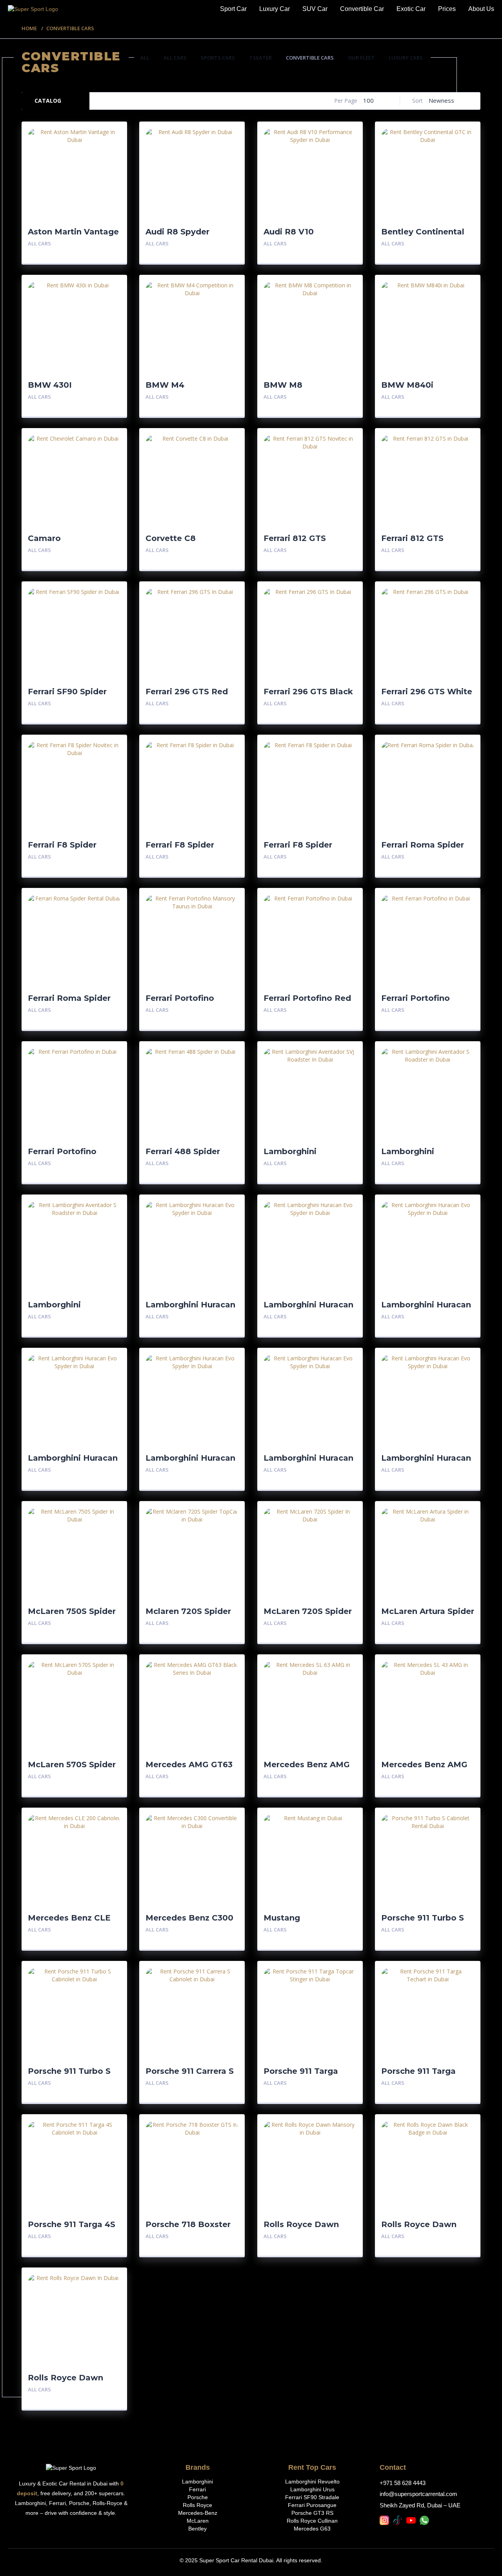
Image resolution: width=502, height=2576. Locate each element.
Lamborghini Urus (312, 2489)
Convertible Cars (310, 58)
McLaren (198, 2521)
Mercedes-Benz (198, 2513)
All (145, 58)
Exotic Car (411, 9)
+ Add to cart (99, 244)
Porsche (198, 2497)
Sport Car (233, 9)
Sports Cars (218, 58)
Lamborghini (197, 2482)
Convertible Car (362, 9)
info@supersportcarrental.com (418, 2494)
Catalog (48, 101)
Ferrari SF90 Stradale (312, 2497)
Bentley (197, 2529)
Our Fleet (361, 58)
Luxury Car (275, 9)
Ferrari (197, 2489)
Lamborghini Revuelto (312, 2482)
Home (29, 28)
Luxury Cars (406, 58)
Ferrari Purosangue (312, 2505)
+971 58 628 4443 (403, 2483)
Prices (447, 9)
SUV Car (315, 9)
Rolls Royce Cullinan (312, 2521)
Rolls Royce (197, 2505)
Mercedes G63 (312, 2529)
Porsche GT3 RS (312, 2513)
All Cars (175, 58)
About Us (481, 9)
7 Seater (260, 58)
